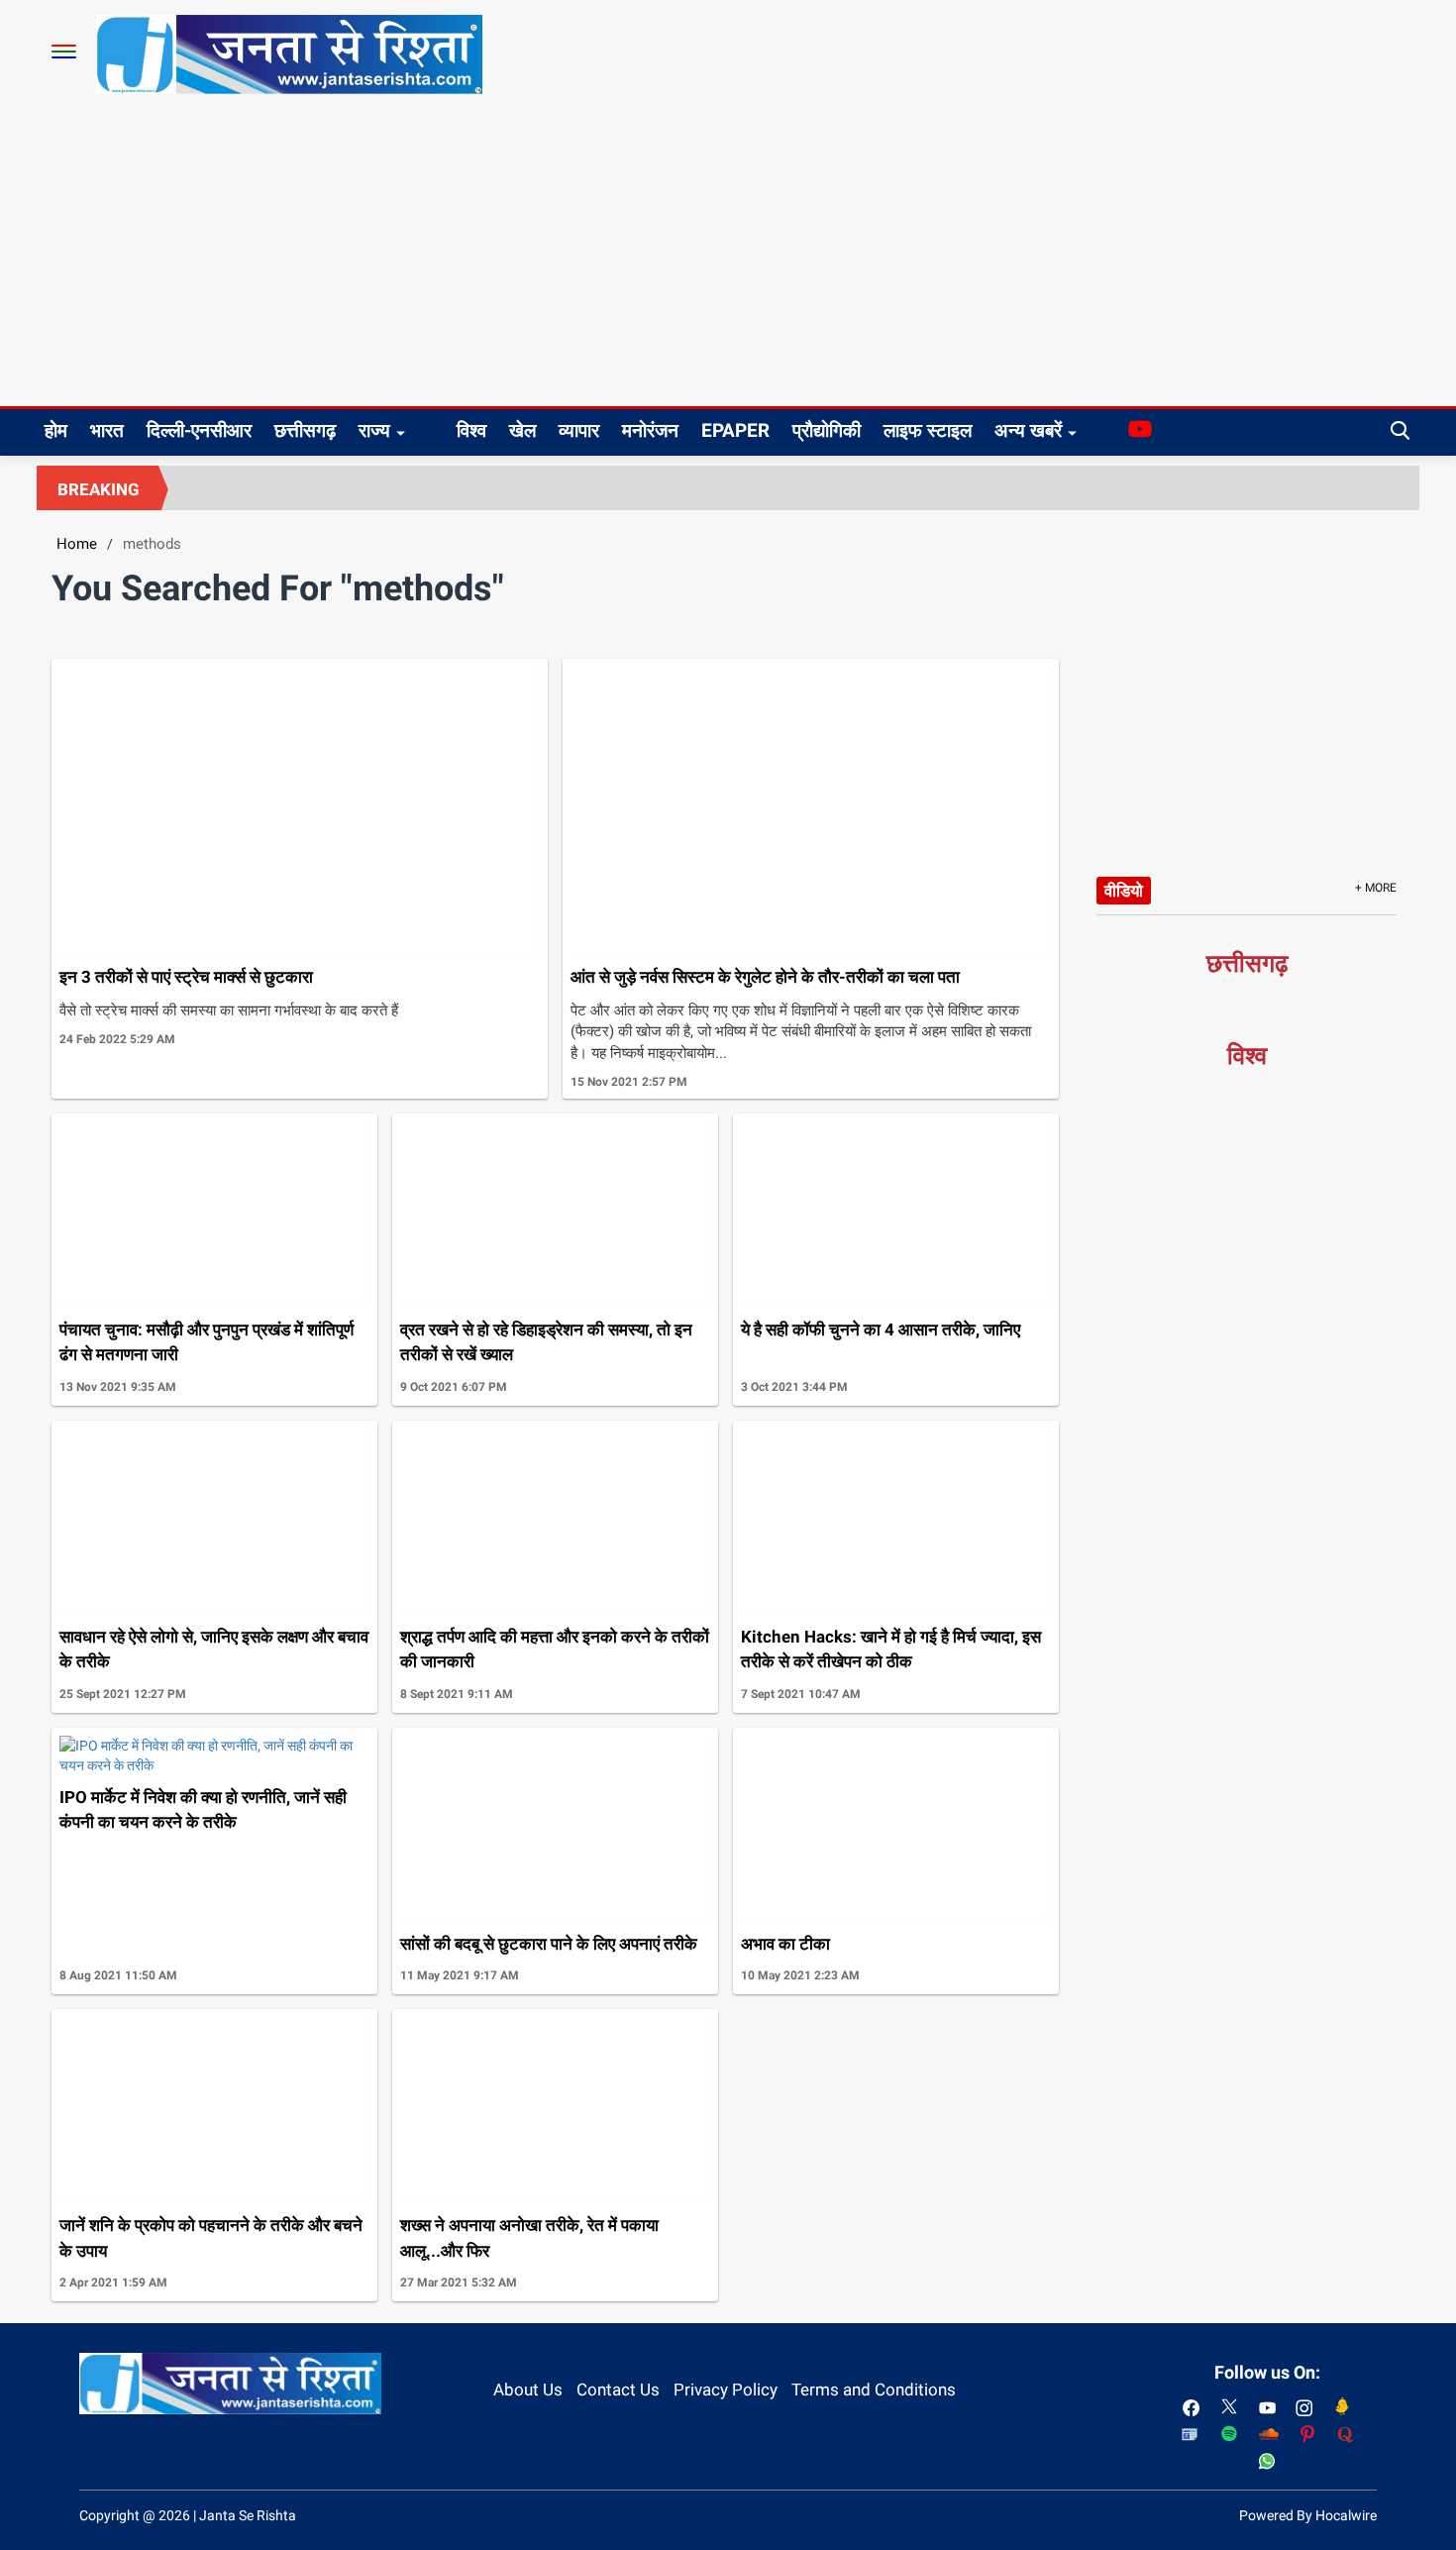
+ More (1376, 888)
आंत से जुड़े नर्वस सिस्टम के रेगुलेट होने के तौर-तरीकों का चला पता (765, 977)
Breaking (99, 489)
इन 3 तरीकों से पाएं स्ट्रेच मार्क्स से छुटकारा (186, 977)
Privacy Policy (726, 2390)
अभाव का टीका (785, 1944)
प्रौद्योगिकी (827, 430)
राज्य (374, 430)
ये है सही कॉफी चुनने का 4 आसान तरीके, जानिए (881, 1329)
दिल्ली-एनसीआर (199, 430)
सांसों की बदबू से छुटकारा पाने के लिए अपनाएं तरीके (549, 1944)
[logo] (289, 53)
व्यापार (579, 430)
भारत (107, 430)
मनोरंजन (650, 430)
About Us (528, 2390)
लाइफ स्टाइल (928, 430)
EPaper (735, 430)
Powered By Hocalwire (1308, 2515)
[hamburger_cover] (64, 52)
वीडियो (1124, 891)
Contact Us (618, 2390)
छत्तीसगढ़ (305, 430)
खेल (522, 430)
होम (56, 430)
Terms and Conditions (874, 2390)
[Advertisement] (728, 258)
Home (77, 544)
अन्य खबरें (1028, 430)
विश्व (471, 430)
